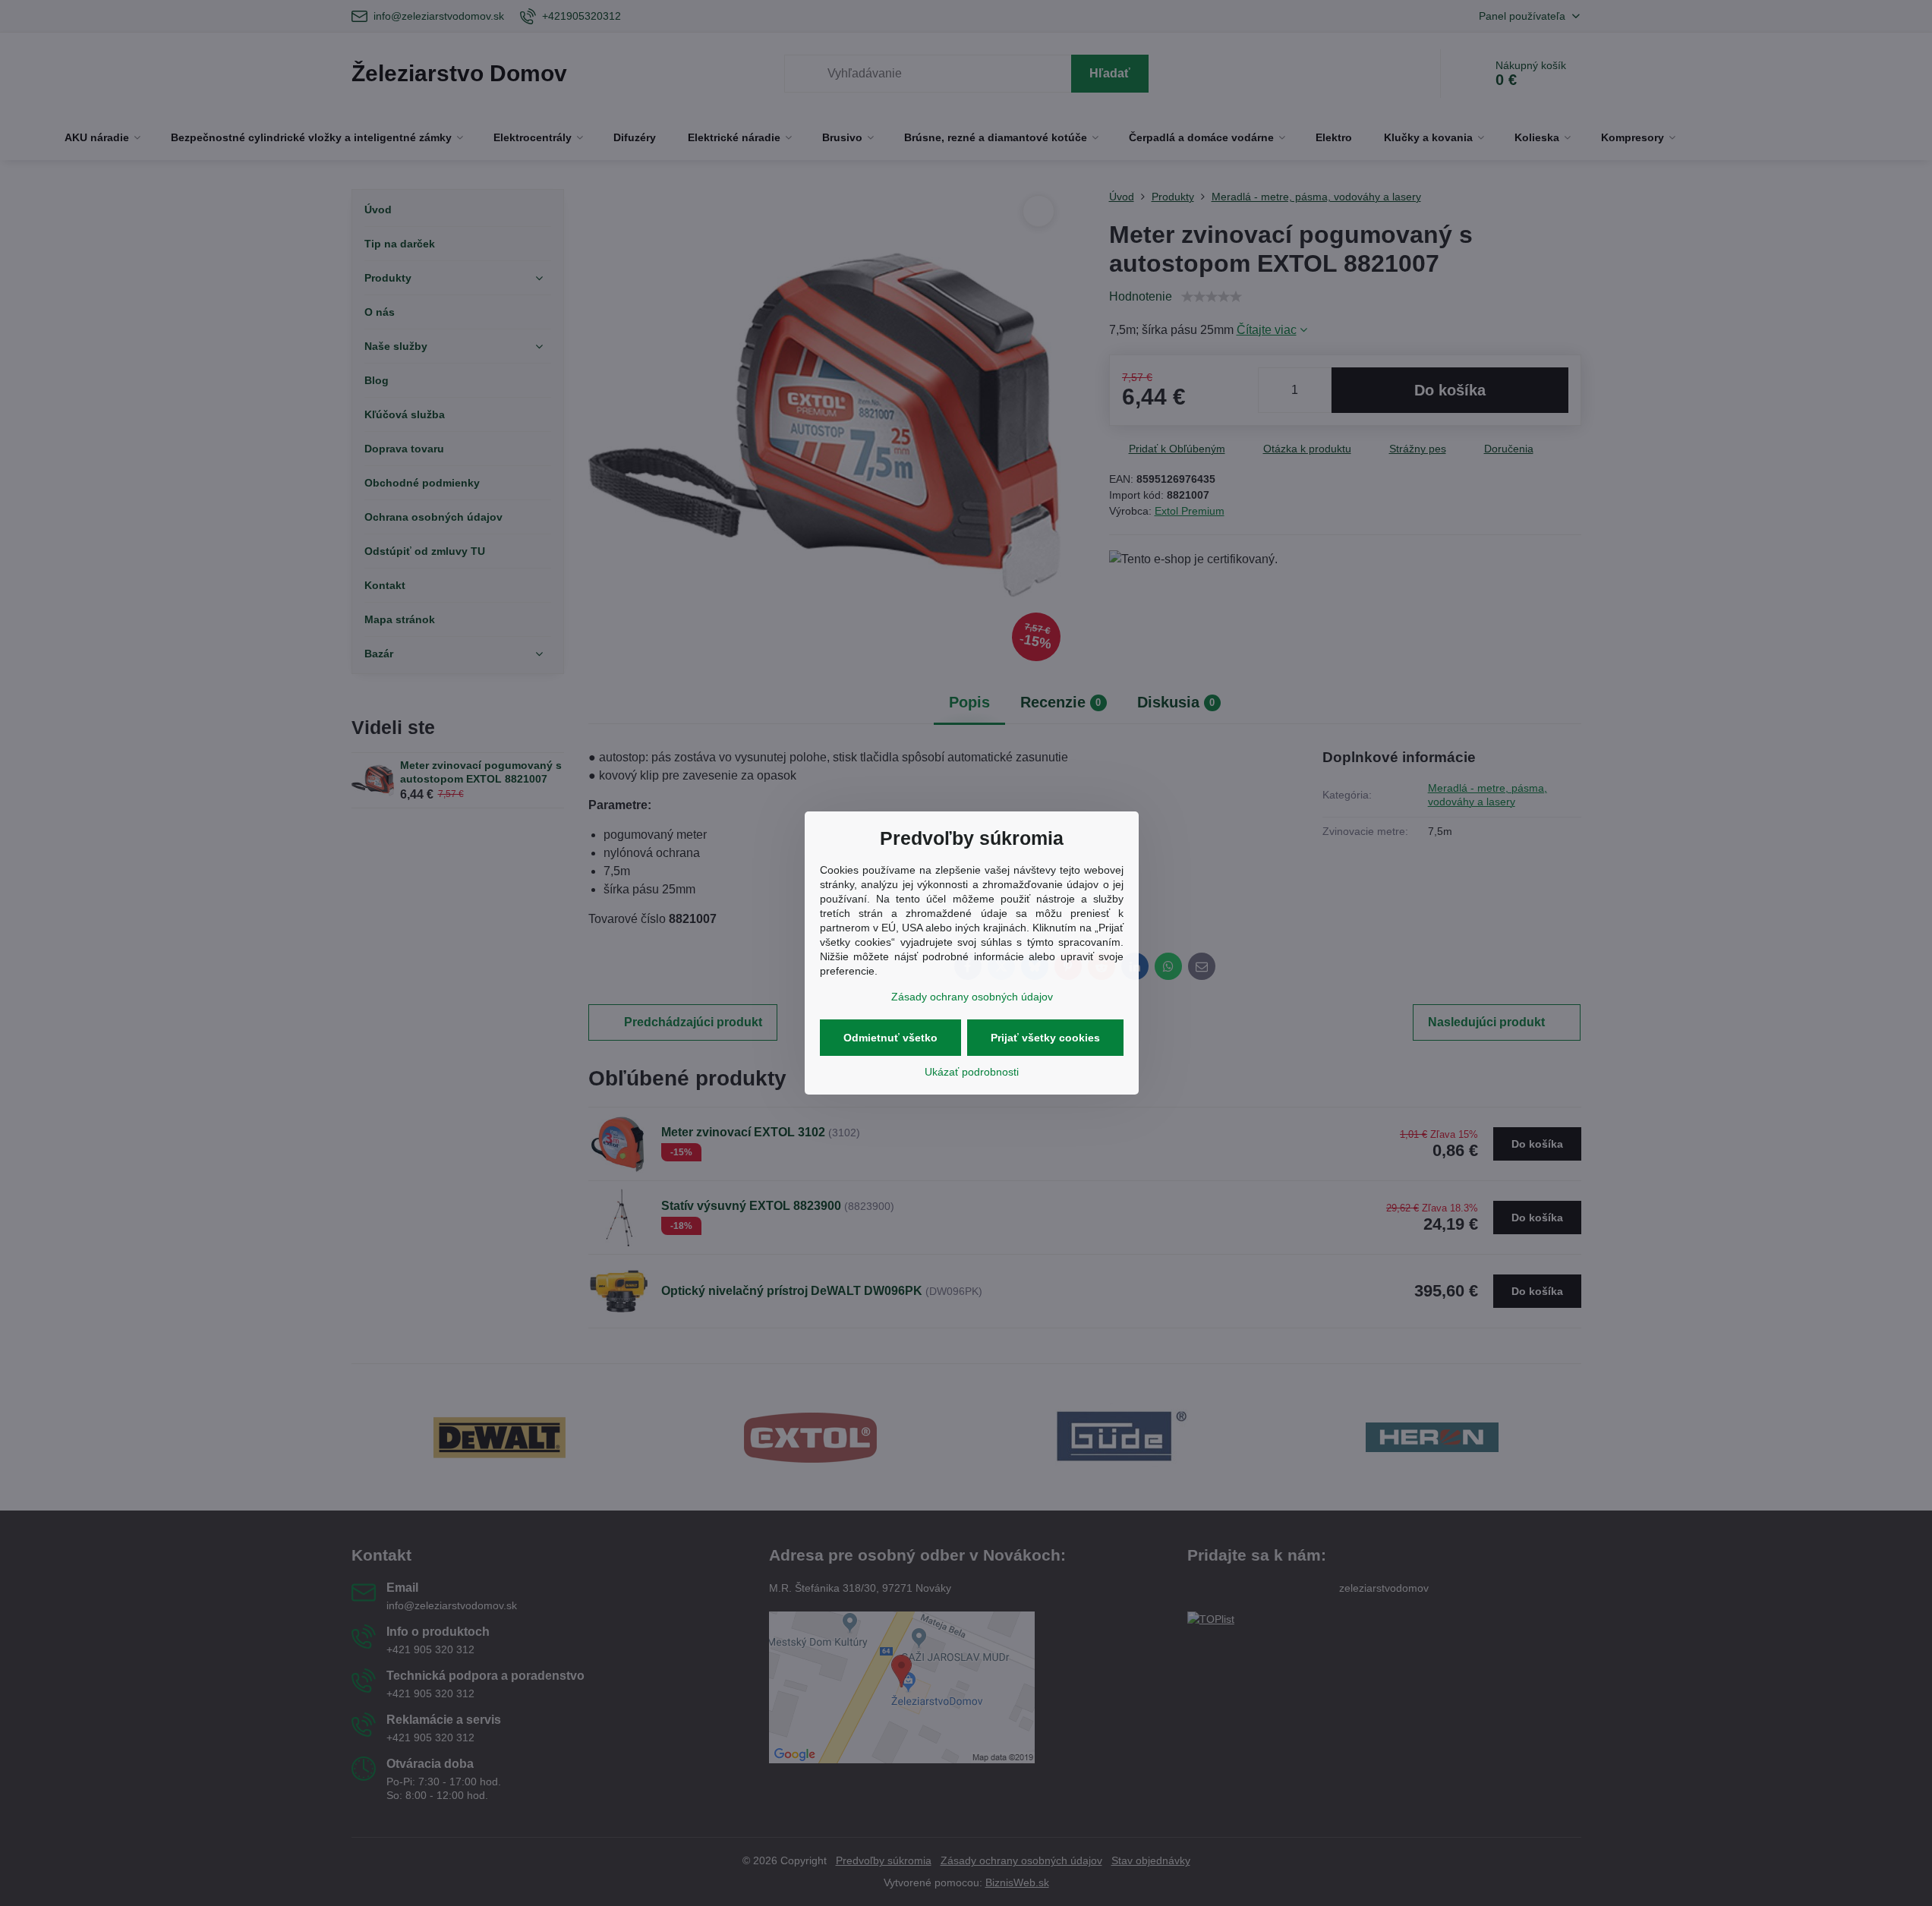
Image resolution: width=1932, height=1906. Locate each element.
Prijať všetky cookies (1045, 1038)
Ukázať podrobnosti (972, 1072)
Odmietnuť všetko (890, 1038)
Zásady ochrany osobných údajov (972, 997)
